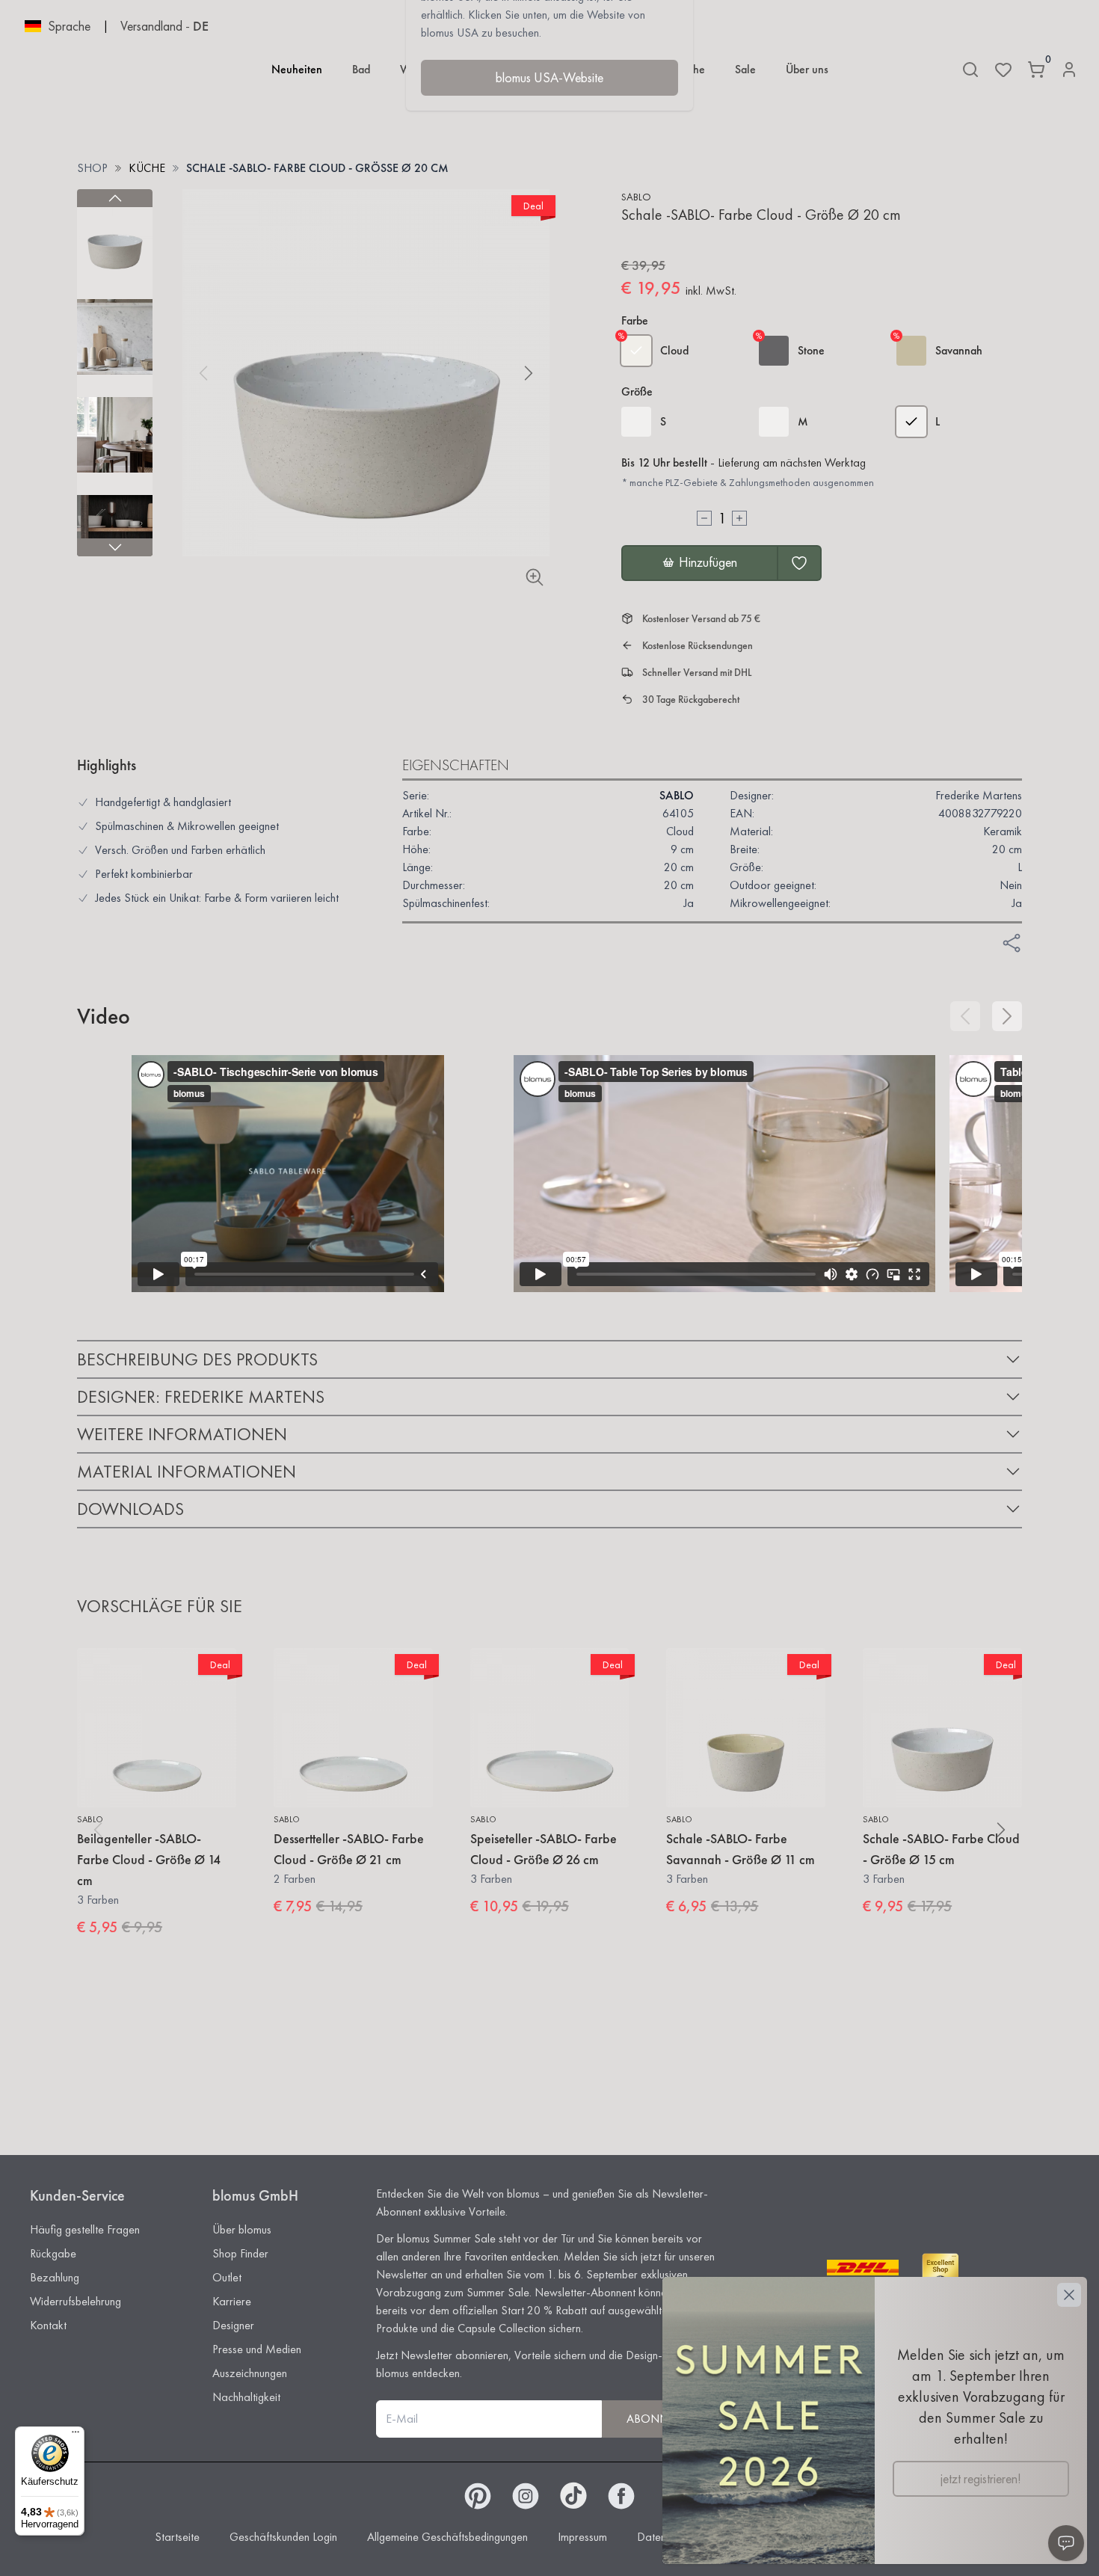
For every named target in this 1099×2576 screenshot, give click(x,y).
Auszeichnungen (250, 2373)
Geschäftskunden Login (283, 2537)
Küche (147, 168)
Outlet (227, 2277)
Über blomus (242, 2229)
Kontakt (48, 2325)
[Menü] (76, 2435)
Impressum (582, 2537)
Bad (361, 69)
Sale (745, 69)
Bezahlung (55, 2277)
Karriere (232, 2301)
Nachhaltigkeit (246, 2397)
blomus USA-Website (549, 77)
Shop (92, 168)
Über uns (807, 69)
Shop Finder (240, 2253)
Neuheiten (297, 69)
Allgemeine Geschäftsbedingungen (447, 2537)
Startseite (177, 2537)
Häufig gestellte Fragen (85, 2229)
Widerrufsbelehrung (76, 2301)
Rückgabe (53, 2253)
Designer (233, 2325)
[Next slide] (115, 547)
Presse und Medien (257, 2349)
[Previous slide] (115, 198)
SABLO (636, 197)
